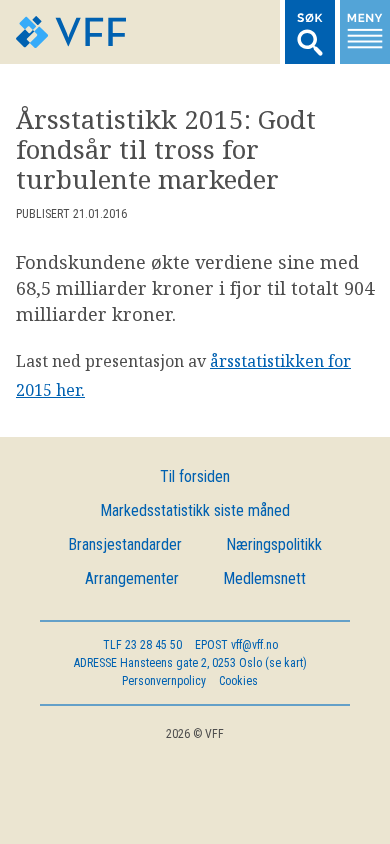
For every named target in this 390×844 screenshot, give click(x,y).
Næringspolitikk (274, 544)
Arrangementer (132, 578)
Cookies (238, 681)
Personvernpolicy (164, 681)
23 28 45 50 (142, 645)
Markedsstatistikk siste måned (195, 510)
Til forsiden (195, 476)
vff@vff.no (236, 645)
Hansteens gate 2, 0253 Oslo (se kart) (190, 663)
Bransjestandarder (125, 544)
